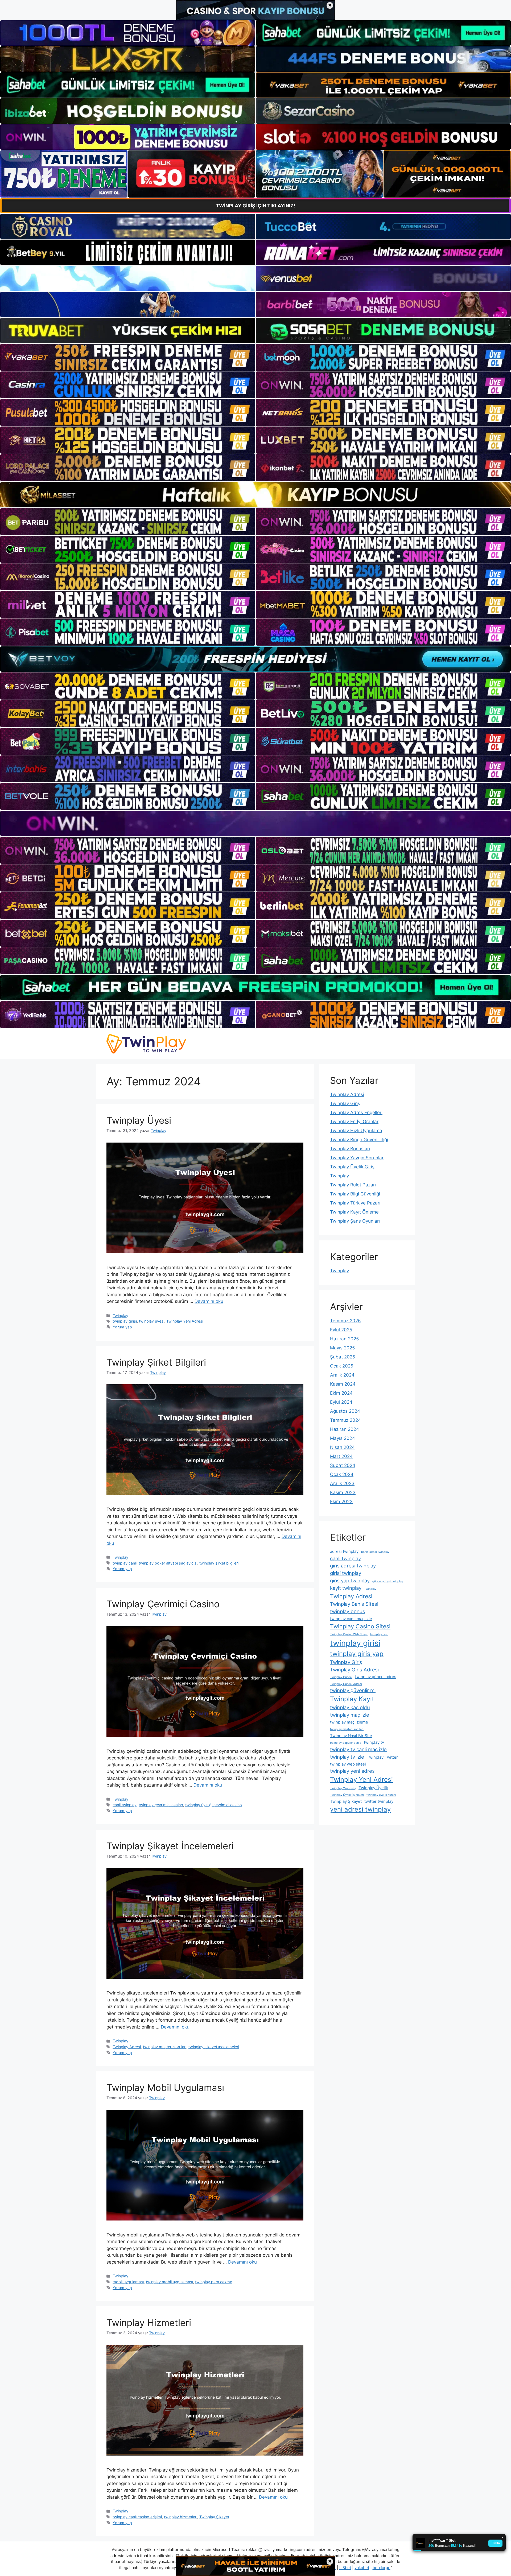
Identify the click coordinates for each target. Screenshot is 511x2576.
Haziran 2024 (345, 1429)
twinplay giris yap (357, 1654)
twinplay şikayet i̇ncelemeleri (214, 2047)
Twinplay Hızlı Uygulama (356, 1131)
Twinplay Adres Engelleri (356, 1113)
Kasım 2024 (343, 1384)
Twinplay (120, 1316)
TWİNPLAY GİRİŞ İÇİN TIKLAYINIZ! (256, 206)
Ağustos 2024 (345, 1411)
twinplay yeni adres (352, 1771)
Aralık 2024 (342, 1375)
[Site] (128, 357)
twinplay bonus (348, 1611)
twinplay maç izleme (349, 1722)
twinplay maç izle (350, 1715)
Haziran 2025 (344, 1339)
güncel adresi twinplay (388, 1581)
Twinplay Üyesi (139, 1120)
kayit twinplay (346, 1588)
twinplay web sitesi (348, 1764)
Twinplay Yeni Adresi (185, 1321)
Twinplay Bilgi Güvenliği (355, 1194)
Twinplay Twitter (382, 1757)
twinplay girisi (125, 1321)
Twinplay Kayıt (352, 1699)
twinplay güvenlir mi (353, 1690)
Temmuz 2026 (345, 1321)
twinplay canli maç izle (351, 1619)
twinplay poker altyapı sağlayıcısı (168, 1563)
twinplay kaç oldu (350, 1707)
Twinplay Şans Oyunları (355, 1221)
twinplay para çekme (214, 2282)
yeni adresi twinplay (360, 1809)
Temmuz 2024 (345, 1420)
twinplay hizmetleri (181, 2517)
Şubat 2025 (343, 1357)
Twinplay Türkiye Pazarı (355, 1203)
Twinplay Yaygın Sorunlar (357, 1158)
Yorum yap (122, 1327)
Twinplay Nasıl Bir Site (351, 1736)
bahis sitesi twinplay (375, 1552)
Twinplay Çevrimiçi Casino (163, 1604)
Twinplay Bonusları (350, 1149)
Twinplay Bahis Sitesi (354, 1604)
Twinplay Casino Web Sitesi (349, 1634)
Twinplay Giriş (345, 1103)
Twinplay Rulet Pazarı (353, 1185)
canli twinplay (125, 1805)
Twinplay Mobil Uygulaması (165, 2088)
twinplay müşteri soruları (165, 2047)
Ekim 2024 (341, 1393)
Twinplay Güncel (341, 1677)
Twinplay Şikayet (214, 2517)
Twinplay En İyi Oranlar (354, 1122)
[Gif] (256, 495)
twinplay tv (374, 1742)
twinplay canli (125, 1563)
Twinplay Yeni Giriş (343, 1788)
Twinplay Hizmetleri (149, 2323)
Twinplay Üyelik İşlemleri (347, 1795)
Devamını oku (209, 1301)
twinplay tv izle (347, 1757)
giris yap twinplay (350, 1580)
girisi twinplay (346, 1573)
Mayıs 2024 (343, 1438)
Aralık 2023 (342, 1483)
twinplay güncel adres (376, 1677)
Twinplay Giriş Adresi (354, 1670)
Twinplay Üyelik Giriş (352, 1167)
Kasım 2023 (343, 1492)
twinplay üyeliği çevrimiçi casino (214, 1805)
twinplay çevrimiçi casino (161, 1805)
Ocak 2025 (342, 1366)
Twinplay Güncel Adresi (346, 1684)
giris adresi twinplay (353, 1566)
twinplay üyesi (152, 1321)
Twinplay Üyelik (373, 1788)
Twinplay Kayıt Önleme (354, 1212)
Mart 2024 (341, 1456)
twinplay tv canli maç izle (358, 1749)
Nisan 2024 (342, 1447)
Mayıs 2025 (342, 1348)
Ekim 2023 (341, 1502)
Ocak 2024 (342, 1474)
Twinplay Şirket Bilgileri (156, 1362)
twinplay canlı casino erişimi (137, 2517)
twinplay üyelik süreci (381, 1795)
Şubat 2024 (343, 1465)
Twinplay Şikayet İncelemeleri (170, 1846)
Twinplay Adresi (127, 2047)
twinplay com (379, 1634)
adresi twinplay (344, 1551)
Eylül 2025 (341, 1330)
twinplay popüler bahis (346, 1743)
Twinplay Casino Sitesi (360, 1626)
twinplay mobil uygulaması (169, 2282)
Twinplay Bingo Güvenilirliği (359, 1140)
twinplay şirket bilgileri (219, 1563)
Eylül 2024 (341, 1402)
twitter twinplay (379, 1801)
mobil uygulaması (128, 2282)
